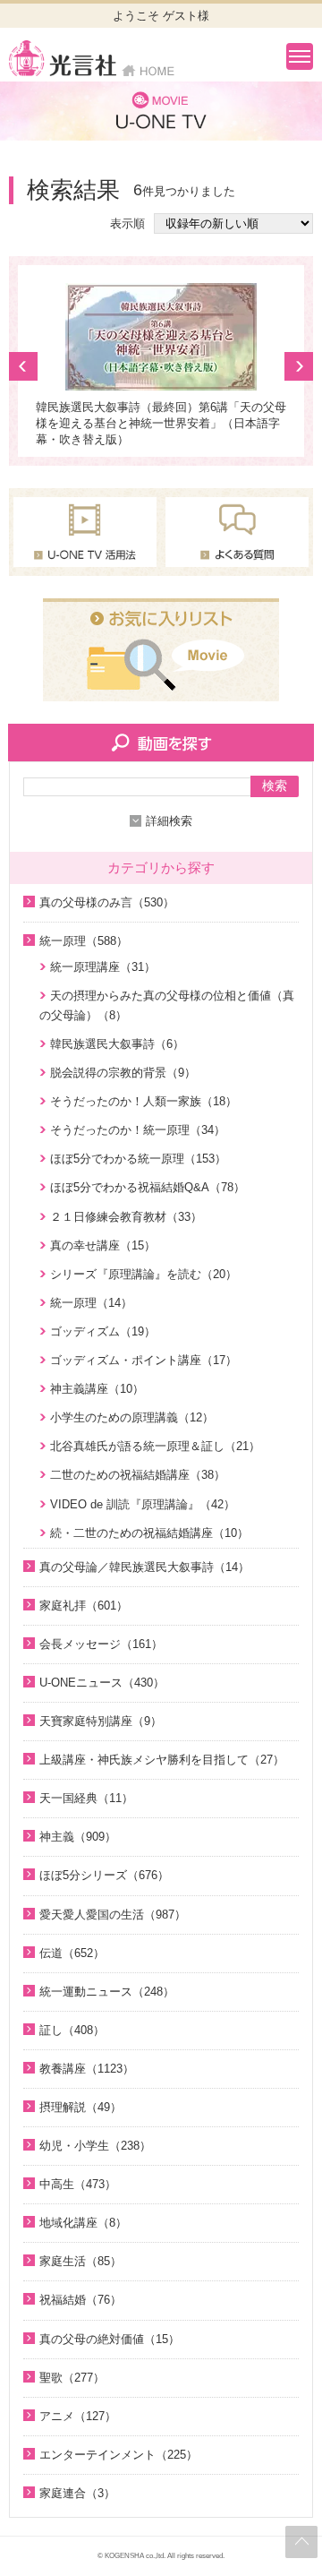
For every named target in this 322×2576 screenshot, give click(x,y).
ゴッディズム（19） (103, 1331)
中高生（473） (78, 2184)
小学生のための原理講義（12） (132, 1417)
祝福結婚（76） (80, 2300)
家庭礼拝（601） (84, 1606)
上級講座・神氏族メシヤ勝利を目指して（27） (162, 1760)
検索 (275, 786)
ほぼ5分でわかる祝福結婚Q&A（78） (148, 1187)
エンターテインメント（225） (119, 2455)
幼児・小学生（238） (95, 2146)
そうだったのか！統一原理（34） (138, 1130)
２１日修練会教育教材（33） (126, 1217)
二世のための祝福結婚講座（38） (138, 1475)
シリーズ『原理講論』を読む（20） (144, 1274)
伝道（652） (72, 1953)
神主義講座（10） (97, 1389)
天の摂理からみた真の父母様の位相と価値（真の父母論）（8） (167, 1005)
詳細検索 (169, 821)
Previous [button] (23, 366)
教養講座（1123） (87, 2069)
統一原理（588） (84, 941)
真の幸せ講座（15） (103, 1245)
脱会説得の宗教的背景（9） (123, 1073)
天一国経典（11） (86, 1798)
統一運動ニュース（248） (107, 1992)
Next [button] (299, 366)
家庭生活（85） (80, 2261)
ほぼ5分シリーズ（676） (104, 1875)
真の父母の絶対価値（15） (110, 2339)
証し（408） (72, 2030)
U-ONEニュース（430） (102, 1683)
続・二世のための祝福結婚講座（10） (149, 1533)
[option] (161, 365)
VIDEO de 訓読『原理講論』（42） (143, 1504)
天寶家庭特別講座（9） (101, 1721)
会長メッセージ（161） (101, 1644)
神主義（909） (78, 1837)
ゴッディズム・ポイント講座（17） (144, 1360)
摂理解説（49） (80, 2107)
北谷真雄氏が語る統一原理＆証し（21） (155, 1446)
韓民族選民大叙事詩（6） (117, 1044)
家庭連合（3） (77, 2493)
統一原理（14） (91, 1303)
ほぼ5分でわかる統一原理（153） (138, 1159)
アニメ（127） (78, 2416)
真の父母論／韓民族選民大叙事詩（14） (144, 1567)
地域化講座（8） (83, 2223)
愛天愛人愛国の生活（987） (113, 1915)
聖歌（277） (72, 2378)
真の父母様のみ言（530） (107, 902)
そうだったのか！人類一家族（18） (144, 1101)
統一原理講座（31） (103, 967)
